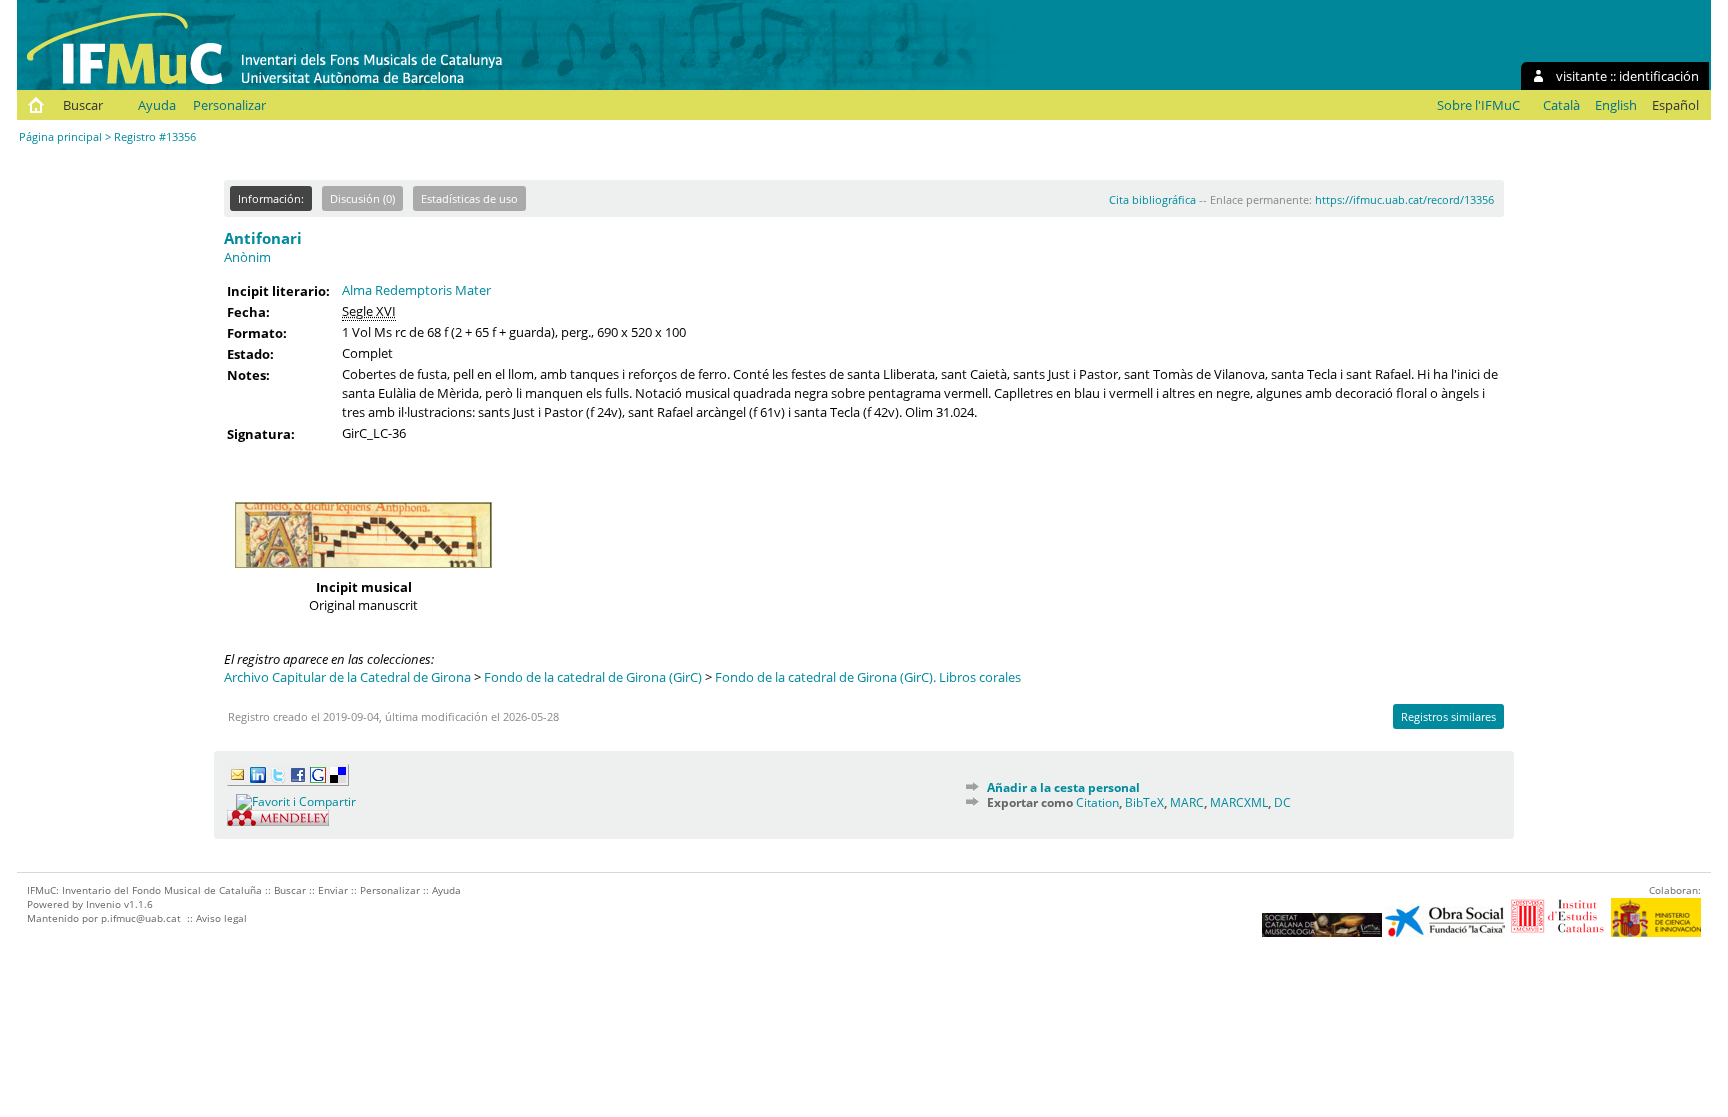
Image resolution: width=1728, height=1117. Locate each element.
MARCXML (1239, 802)
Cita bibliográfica (1152, 199)
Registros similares (1448, 716)
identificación (1659, 76)
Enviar (333, 890)
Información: (271, 198)
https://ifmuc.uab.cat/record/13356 (1404, 199)
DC (1282, 802)
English (1616, 105)
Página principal (60, 136)
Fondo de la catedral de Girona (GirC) (593, 677)
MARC (1187, 802)
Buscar (83, 105)
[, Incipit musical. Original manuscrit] (363, 573)
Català (1561, 105)
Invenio (103, 904)
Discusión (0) (362, 198)
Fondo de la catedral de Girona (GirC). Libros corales (868, 677)
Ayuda (157, 105)
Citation (1097, 802)
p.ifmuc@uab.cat (141, 918)
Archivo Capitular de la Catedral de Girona (347, 677)
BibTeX (1144, 802)
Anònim (247, 257)
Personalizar (229, 105)
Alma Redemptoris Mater (416, 290)
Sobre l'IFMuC (1478, 105)
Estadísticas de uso (469, 198)
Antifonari (263, 238)
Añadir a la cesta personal (1063, 787)
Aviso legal (221, 918)
